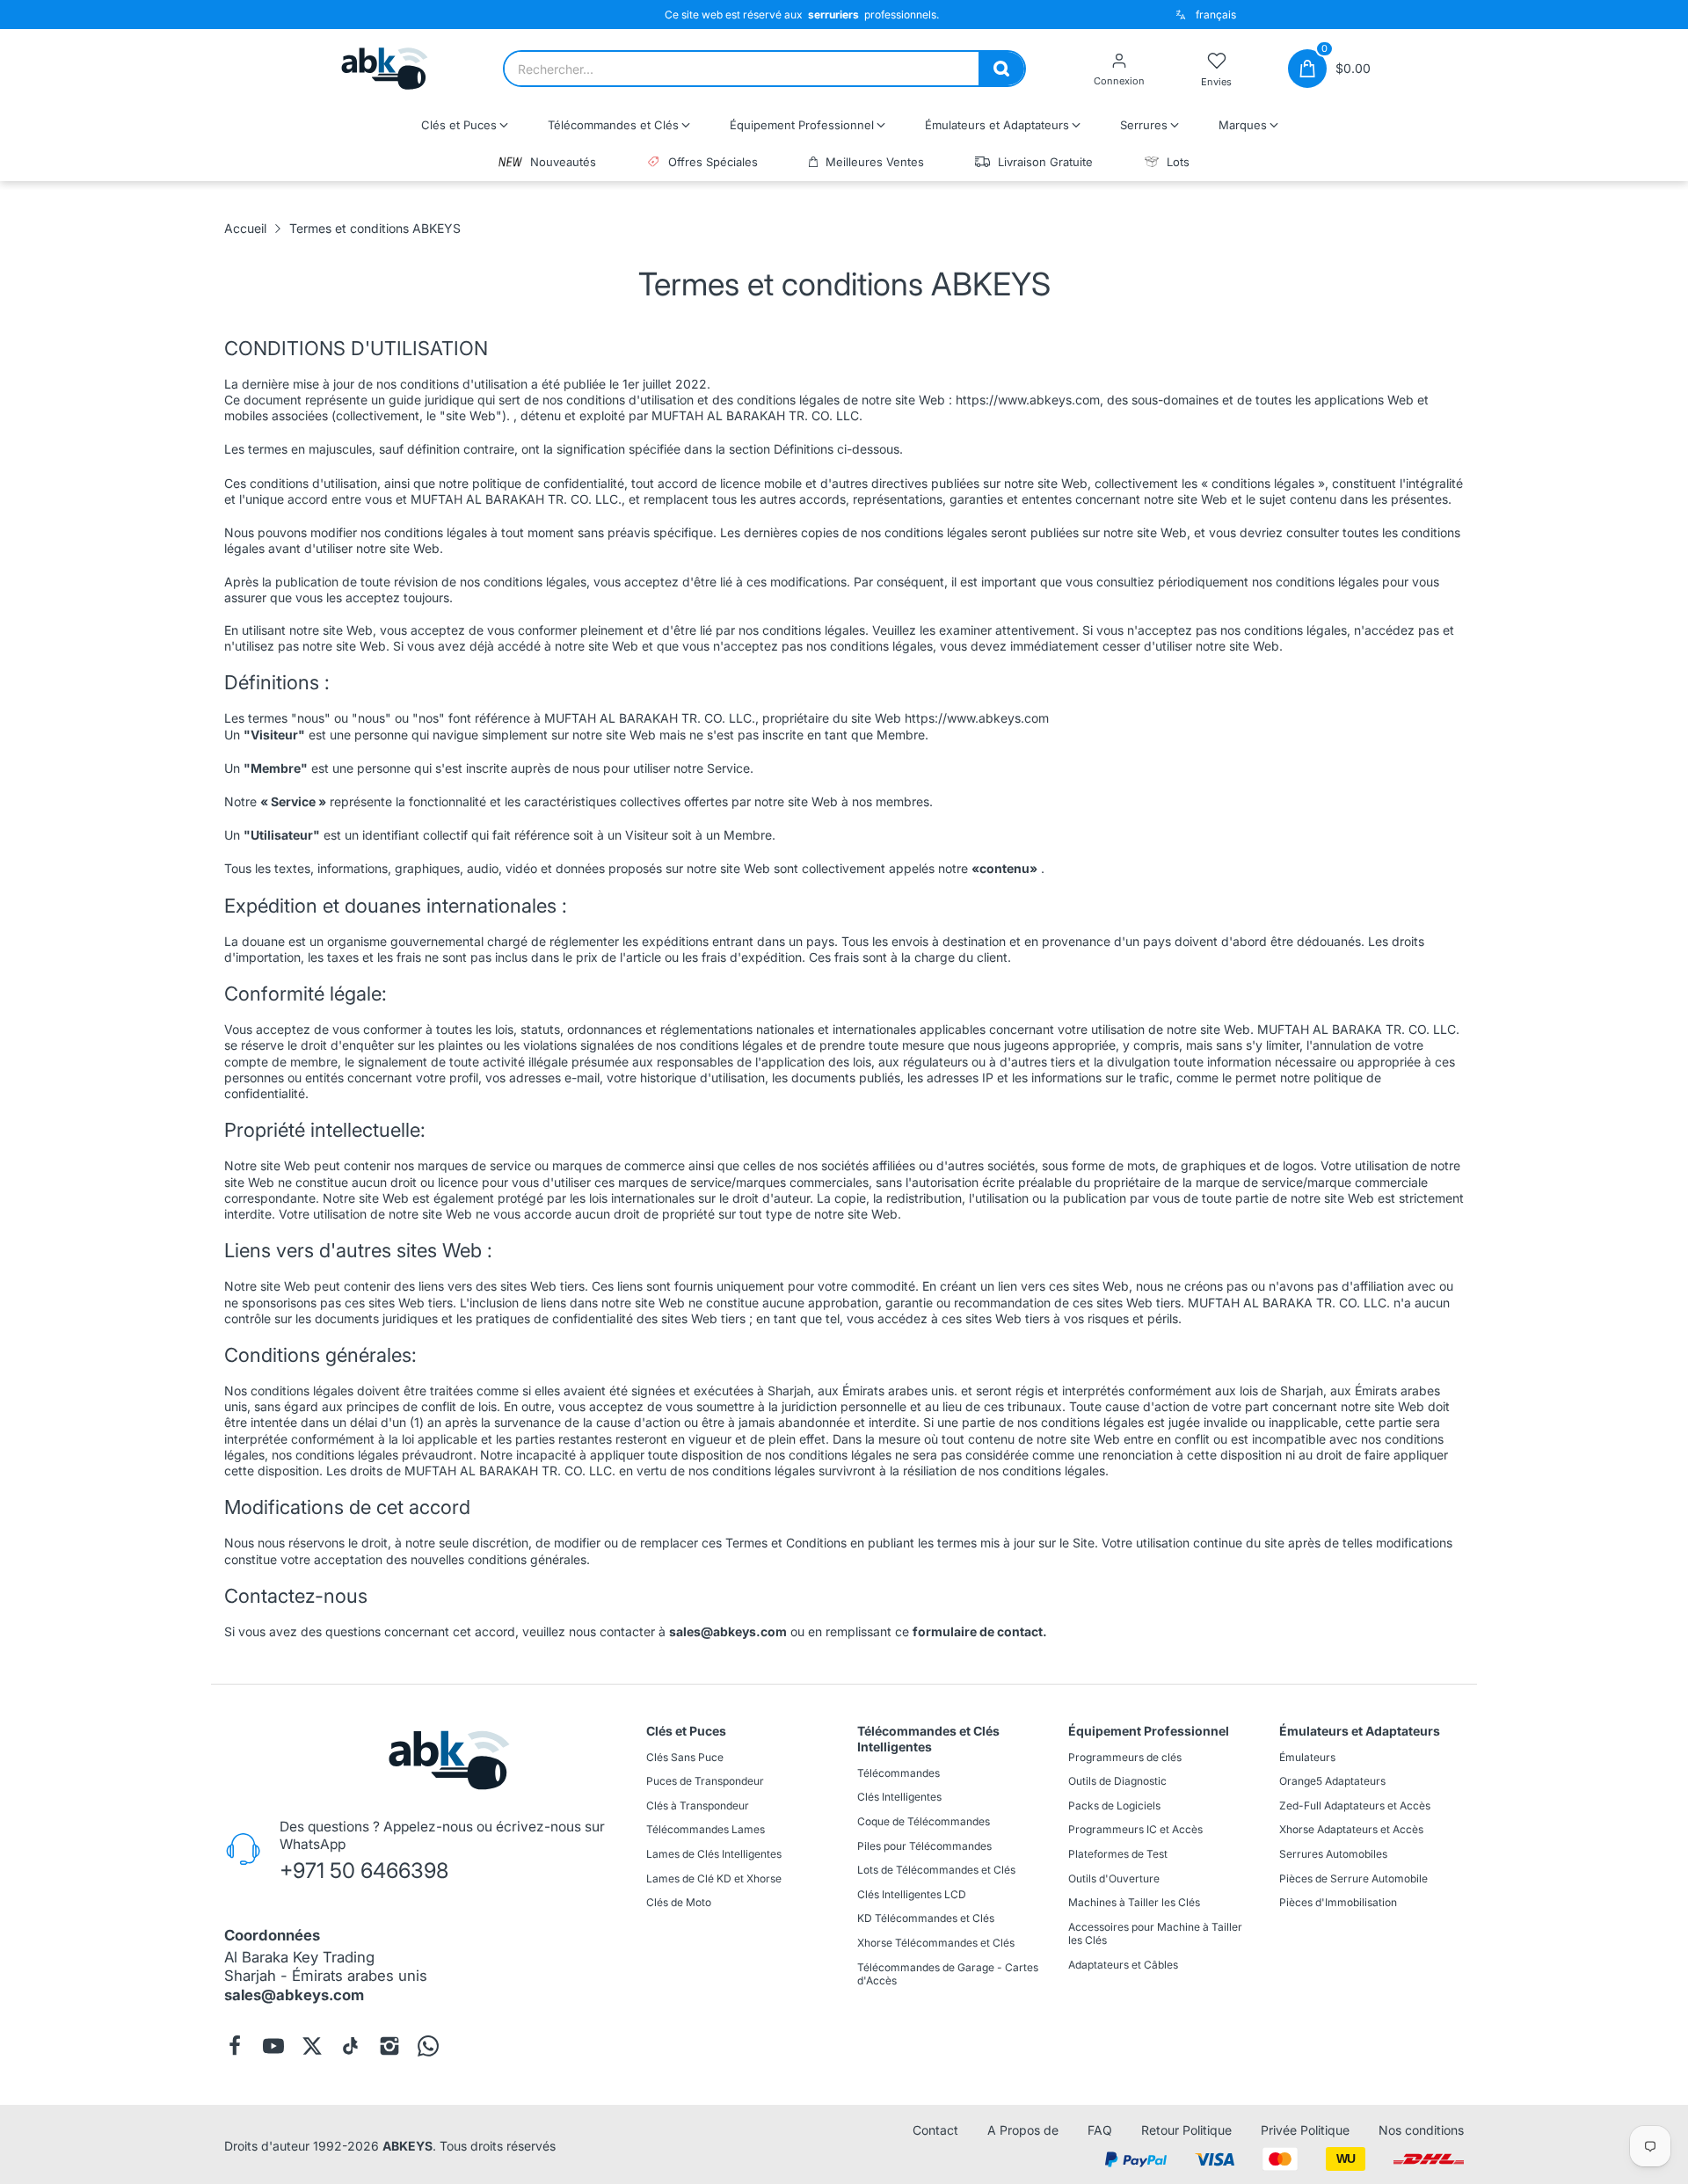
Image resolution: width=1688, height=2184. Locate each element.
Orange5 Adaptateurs (1332, 1781)
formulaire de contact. (980, 1631)
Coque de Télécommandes (924, 1821)
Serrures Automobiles (1333, 1854)
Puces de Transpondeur (705, 1781)
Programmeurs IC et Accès (1135, 1830)
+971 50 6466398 (364, 1871)
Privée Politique (1305, 2130)
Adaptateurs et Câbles (1123, 1965)
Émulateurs (1307, 1757)
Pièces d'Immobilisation (1338, 1902)
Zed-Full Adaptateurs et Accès (1355, 1805)
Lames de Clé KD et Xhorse (714, 1878)
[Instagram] (389, 2046)
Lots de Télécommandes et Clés (936, 1870)
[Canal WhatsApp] (428, 2046)
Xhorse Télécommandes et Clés (936, 1943)
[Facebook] (235, 2046)
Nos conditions (1421, 2130)
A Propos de (1023, 2130)
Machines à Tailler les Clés (1134, 1902)
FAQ (1100, 2130)
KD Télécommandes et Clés (926, 1919)
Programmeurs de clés (1125, 1757)
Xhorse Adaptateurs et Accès (1351, 1830)
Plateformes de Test (1118, 1854)
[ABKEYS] (385, 69)
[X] (312, 2046)
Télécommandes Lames (706, 1830)
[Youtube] (273, 2046)
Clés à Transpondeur (698, 1805)
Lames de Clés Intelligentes (714, 1854)
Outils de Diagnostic (1117, 1781)
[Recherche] (1001, 69)
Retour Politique (1186, 2130)
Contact (935, 2130)
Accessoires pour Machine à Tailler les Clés (1155, 1934)
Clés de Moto (679, 1902)
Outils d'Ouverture (1114, 1878)
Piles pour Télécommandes (924, 1846)
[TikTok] (351, 2046)
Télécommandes (899, 1773)
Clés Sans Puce (685, 1757)
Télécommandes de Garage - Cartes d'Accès (948, 1974)
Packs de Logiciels (1114, 1805)
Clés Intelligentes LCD (912, 1894)
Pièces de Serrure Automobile (1353, 1878)
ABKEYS (407, 2146)
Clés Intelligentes (899, 1798)
